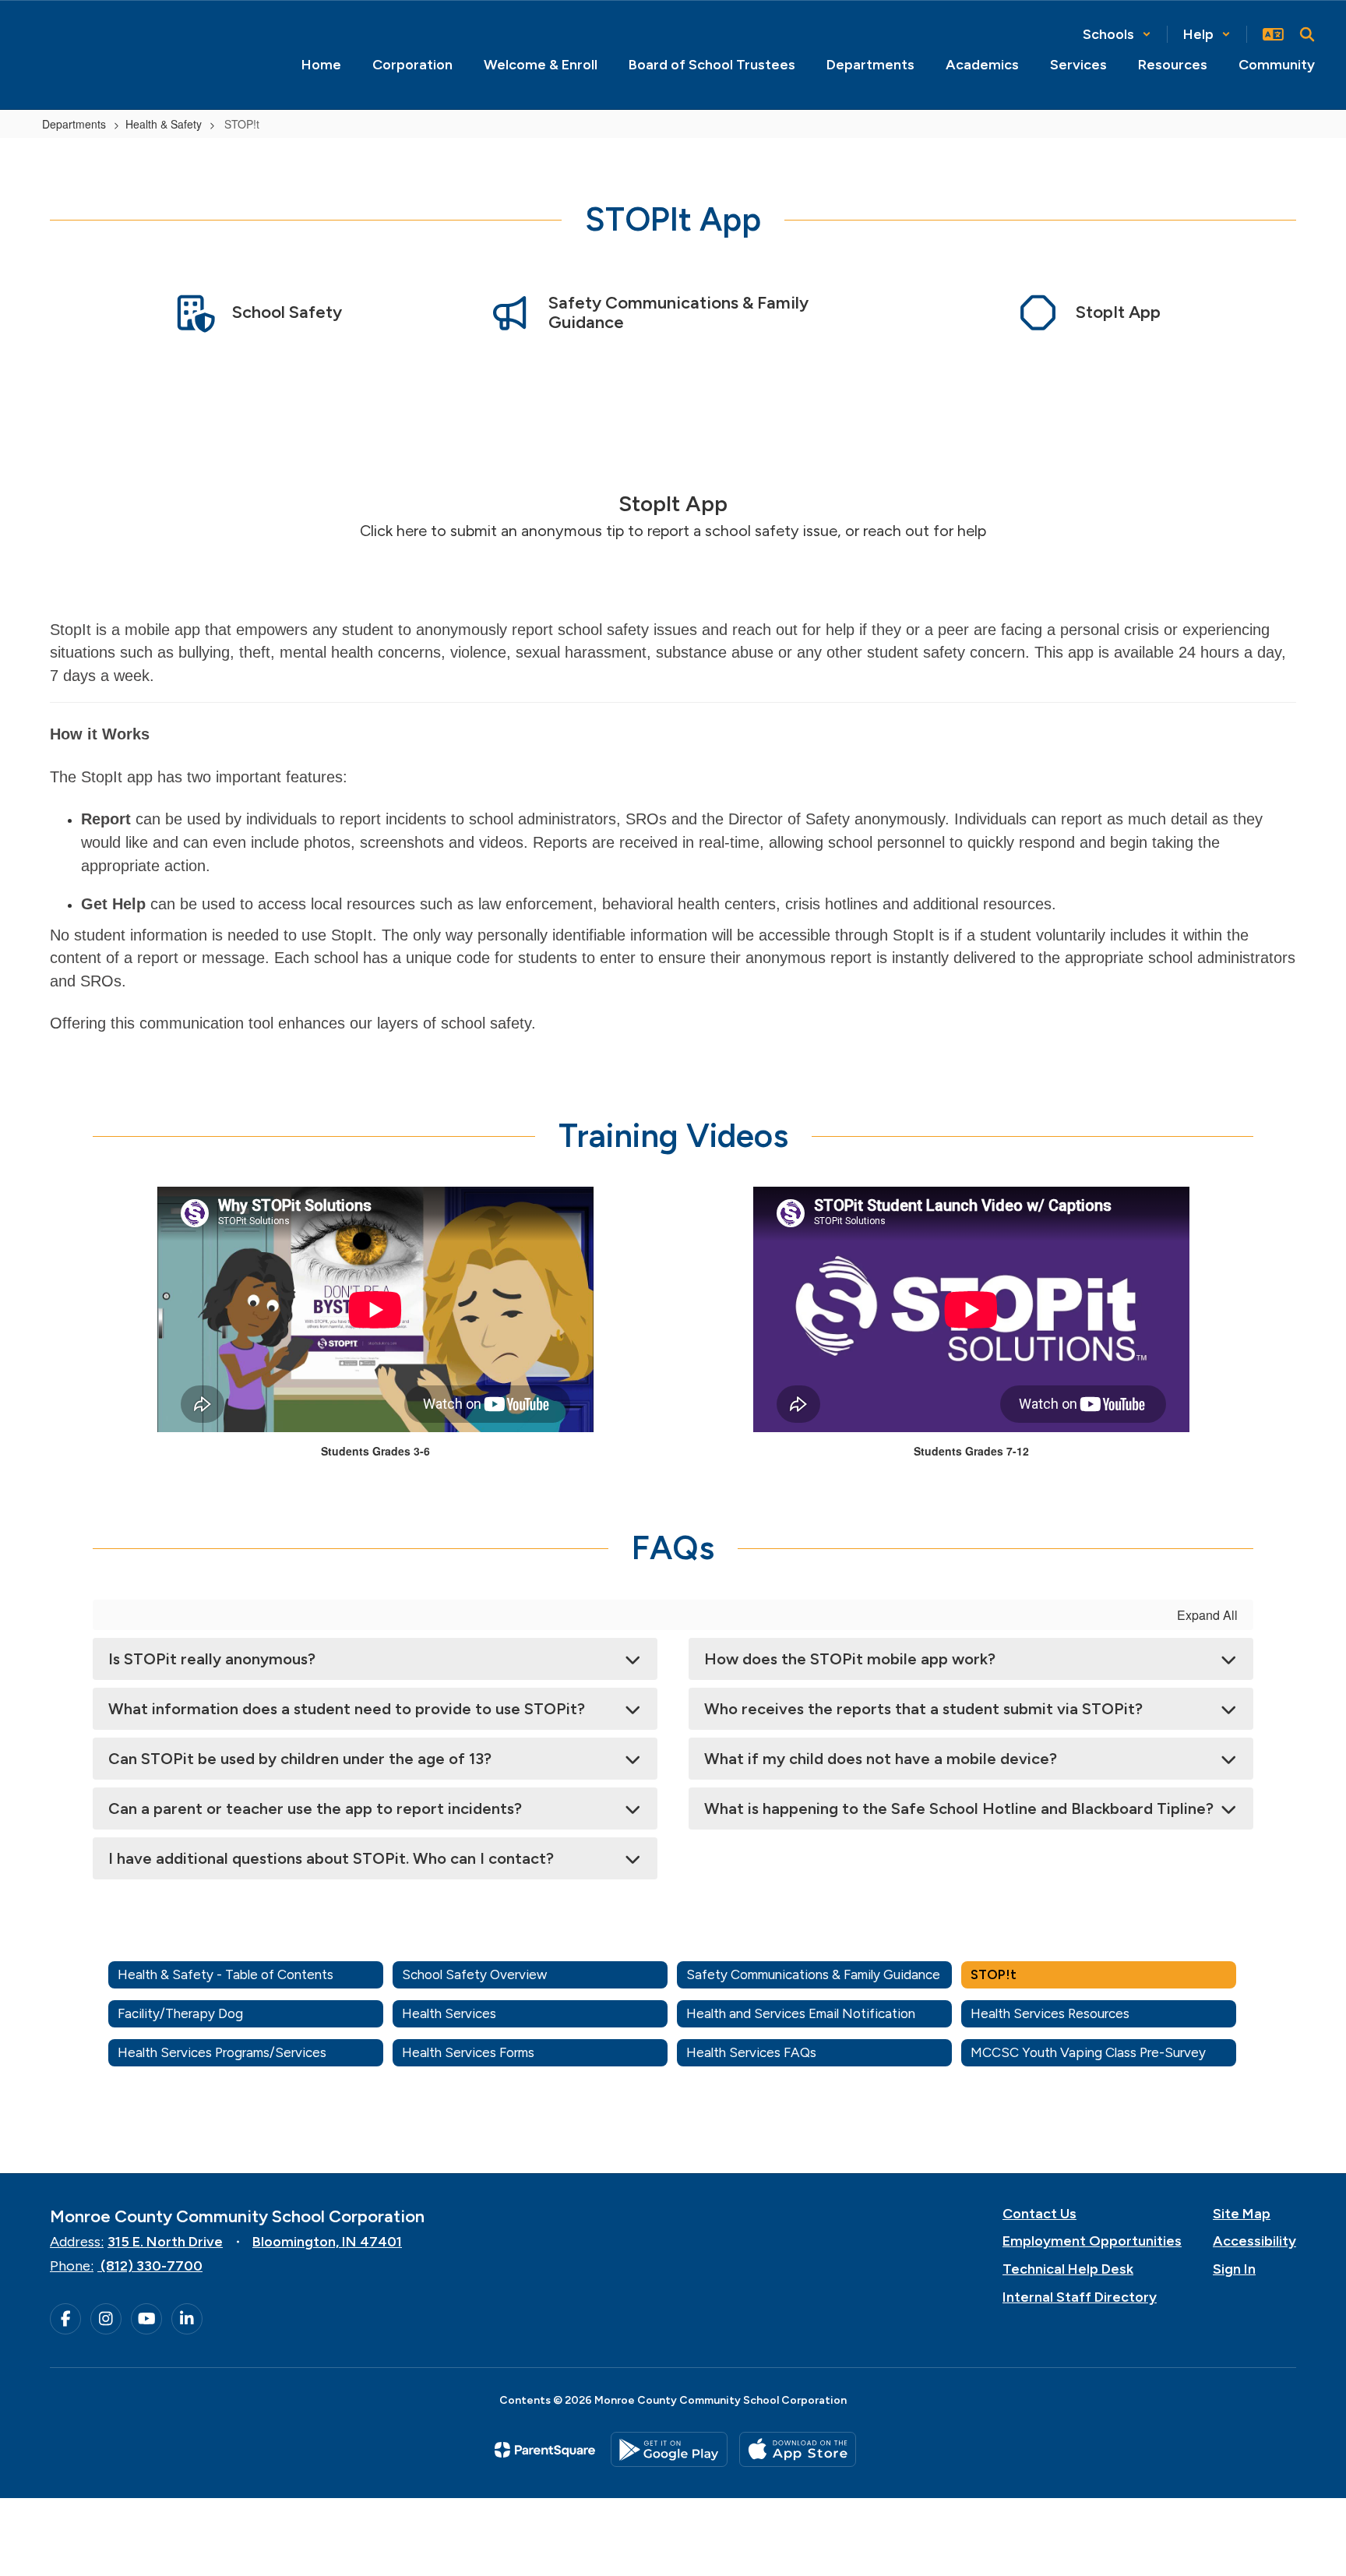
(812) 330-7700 (152, 2266)
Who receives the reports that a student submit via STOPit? (923, 1709)
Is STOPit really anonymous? (212, 1659)
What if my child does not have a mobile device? (881, 1759)
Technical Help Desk (1068, 2269)
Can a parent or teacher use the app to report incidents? (315, 1808)
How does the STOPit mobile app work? (850, 1659)
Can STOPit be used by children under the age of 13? (300, 1759)
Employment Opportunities (1092, 2241)
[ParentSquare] (545, 2450)
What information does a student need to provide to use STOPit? (347, 1709)
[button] (1117, 34)
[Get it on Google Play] (669, 2449)
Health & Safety (164, 124)
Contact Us (1039, 2214)
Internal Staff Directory (1080, 2297)
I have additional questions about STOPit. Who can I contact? (331, 1858)
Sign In (1234, 2269)
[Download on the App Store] (798, 2449)
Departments (74, 124)
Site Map (1242, 2214)
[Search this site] (1307, 34)
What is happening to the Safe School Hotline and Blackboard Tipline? (959, 1808)
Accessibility (1254, 2241)
